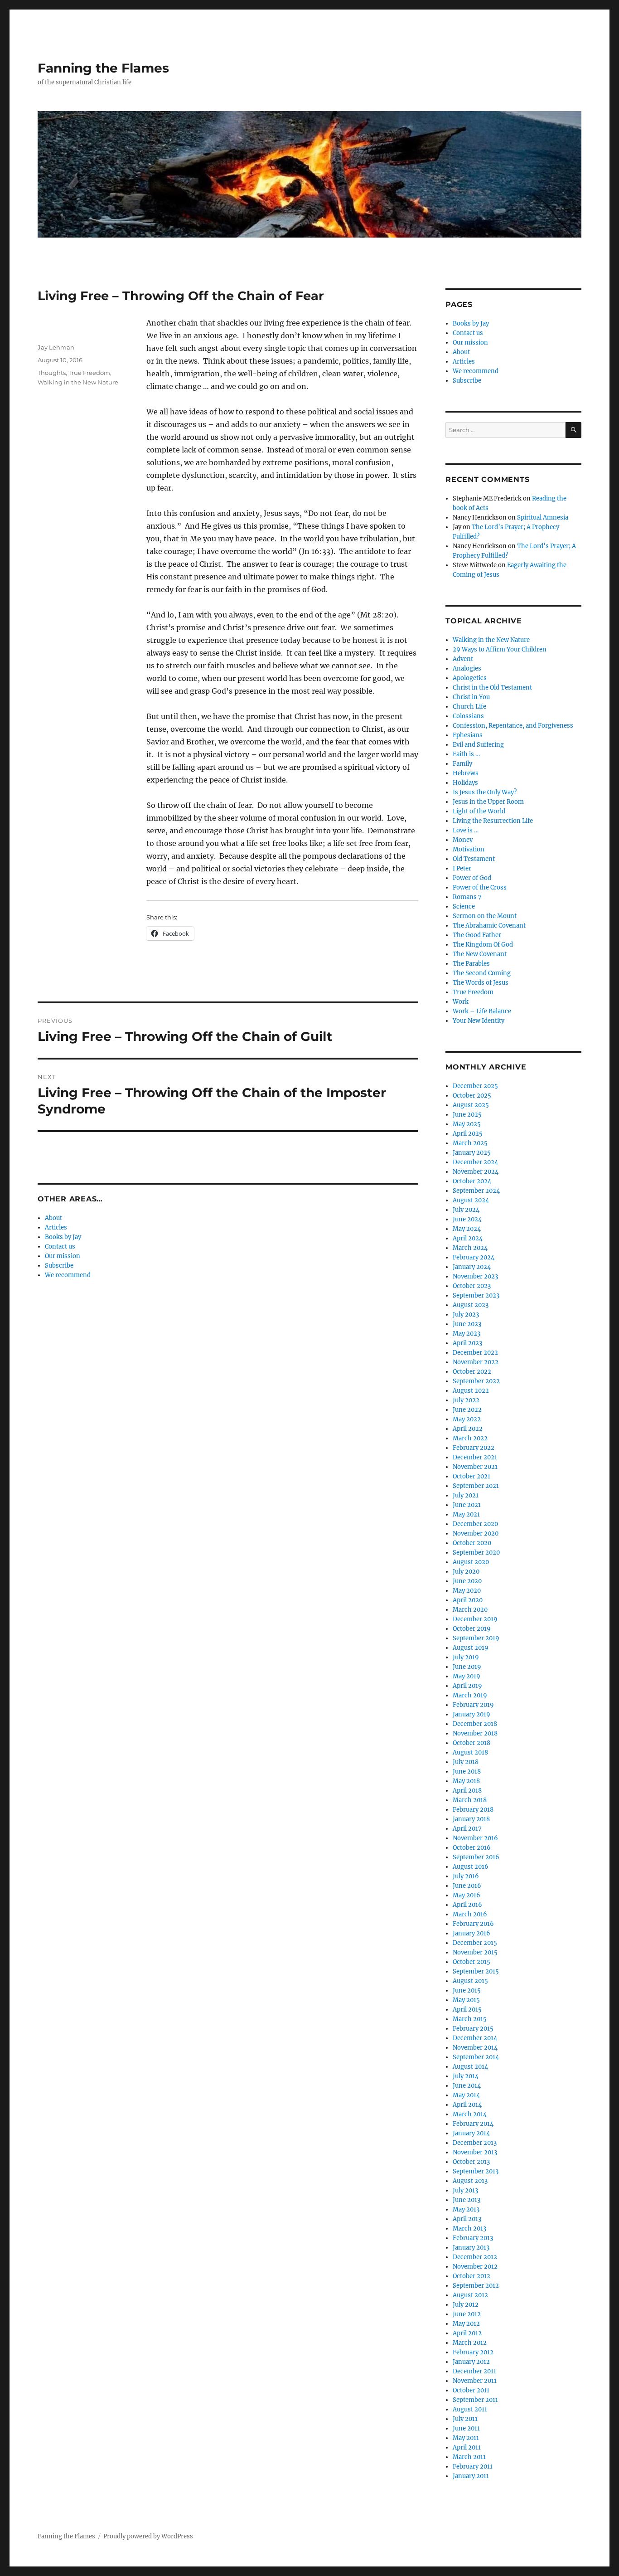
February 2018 (473, 1810)
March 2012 (470, 2343)
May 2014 (466, 2095)
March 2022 (470, 1438)
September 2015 (476, 1971)
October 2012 (472, 2276)
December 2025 (475, 1086)
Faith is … (466, 754)
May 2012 (466, 2324)
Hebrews (466, 773)
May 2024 (467, 1229)
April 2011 (467, 2447)
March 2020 (470, 1610)
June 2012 (467, 2314)
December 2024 (475, 1162)
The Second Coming (482, 973)
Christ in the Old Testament (492, 688)
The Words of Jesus (481, 983)
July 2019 (466, 1657)
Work (461, 1002)
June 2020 (467, 1581)
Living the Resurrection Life (493, 821)
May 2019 (467, 1676)
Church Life (469, 707)
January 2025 (472, 1153)
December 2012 (475, 2257)
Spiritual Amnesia (543, 518)
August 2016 (471, 1867)
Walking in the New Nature (78, 382)
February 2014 (473, 2124)
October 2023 (472, 1286)
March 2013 (469, 2228)
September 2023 (476, 1295)
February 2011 (473, 2467)
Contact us (60, 1247)
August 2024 (471, 1200)
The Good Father (477, 935)
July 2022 (466, 1400)
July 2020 (466, 1572)
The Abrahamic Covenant (489, 926)
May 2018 (466, 1781)
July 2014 (466, 2076)
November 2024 (476, 1172)
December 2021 (475, 1457)
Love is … (466, 830)
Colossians (468, 716)
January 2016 (472, 1933)
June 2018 (467, 1772)
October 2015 (472, 1962)
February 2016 (473, 1924)
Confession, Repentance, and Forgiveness (513, 726)
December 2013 (475, 2143)
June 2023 (467, 1324)
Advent (463, 659)
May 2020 (467, 1591)
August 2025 (471, 1105)
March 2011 (469, 2457)
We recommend (68, 1275)
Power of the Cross (480, 887)
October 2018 (472, 1743)
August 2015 (470, 1981)
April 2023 (467, 1343)
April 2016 (467, 1905)
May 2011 (466, 2438)
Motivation (469, 849)
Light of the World (479, 811)
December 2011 (474, 2371)
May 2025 (467, 1124)
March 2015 (470, 2019)
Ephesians (468, 735)
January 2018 (471, 1819)
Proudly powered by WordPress (148, 2536)
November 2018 (475, 1733)
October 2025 (472, 1096)
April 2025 (468, 1134)
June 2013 (467, 2200)
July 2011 (465, 2419)
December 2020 (475, 1524)
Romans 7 (467, 897)
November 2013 (475, 2152)
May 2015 (466, 2000)
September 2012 (476, 2286)
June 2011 (466, 2428)
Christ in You (471, 697)
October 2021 (472, 1476)
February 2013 (473, 2238)
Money (463, 840)
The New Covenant (480, 954)
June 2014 (467, 2086)
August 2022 (471, 1391)
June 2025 (467, 1115)
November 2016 (475, 1838)
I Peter (462, 868)
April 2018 (467, 1791)
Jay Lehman (56, 347)
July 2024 (466, 1210)
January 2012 (471, 2362)
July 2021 (466, 1495)
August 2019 (471, 1648)
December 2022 (475, 1353)
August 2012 (470, 2295)
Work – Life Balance (482, 1011)
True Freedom (89, 373)
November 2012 (475, 2267)
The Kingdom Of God (483, 945)
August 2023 (471, 1305)
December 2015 (475, 1943)
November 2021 (475, 1467)
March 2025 (470, 1143)
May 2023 (467, 1334)
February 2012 (473, 2352)
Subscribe (59, 1266)
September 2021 (476, 1486)
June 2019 (467, 1667)
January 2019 (472, 1714)
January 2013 (471, 2248)
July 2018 (466, 1762)
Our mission (63, 1256)
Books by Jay (63, 1237)
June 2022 (467, 1410)
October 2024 (472, 1181)
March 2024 (470, 1248)
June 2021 (467, 1505)
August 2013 (470, 2181)
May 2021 (466, 1514)
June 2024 (467, 1219)
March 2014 (470, 2114)
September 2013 (476, 2171)
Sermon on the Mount (485, 916)
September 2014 (476, 2057)
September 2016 (476, 1857)
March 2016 (470, 1914)
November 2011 (475, 2381)
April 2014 (467, 2105)
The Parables (471, 964)
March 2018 (470, 1800)
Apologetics (470, 678)
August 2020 (471, 1562)
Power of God (472, 878)
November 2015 (475, 1952)
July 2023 (466, 1315)
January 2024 (472, 1267)
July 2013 (465, 2190)
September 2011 (475, 2400)
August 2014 (470, 2067)
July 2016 (466, 1876)
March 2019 (470, 1695)
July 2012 (466, 2305)
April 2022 (468, 1429)
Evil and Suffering (478, 745)
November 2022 (476, 1362)
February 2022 (474, 1448)
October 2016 (472, 1848)
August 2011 (470, 2409)
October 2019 (472, 1629)
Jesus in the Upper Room (488, 802)
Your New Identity (479, 1021)
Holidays (465, 783)
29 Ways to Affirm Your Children (500, 649)
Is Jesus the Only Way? (485, 792)
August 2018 (470, 1752)
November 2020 (476, 1533)
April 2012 (467, 2333)
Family (462, 764)
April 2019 (467, 1686)
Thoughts (52, 373)
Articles (56, 1227)
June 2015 (467, 1990)
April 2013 (467, 2219)
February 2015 (473, 2029)
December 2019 (475, 1619)
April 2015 (467, 2010)
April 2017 (467, 1829)
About (53, 1218)
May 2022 (467, 1419)
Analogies (467, 668)
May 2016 (467, 1895)
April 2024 (468, 1238)
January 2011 (471, 2476)
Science (464, 906)
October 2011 (471, 2390)
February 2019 (473, 1705)
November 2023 (475, 1276)
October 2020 (472, 1543)
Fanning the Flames (103, 68)
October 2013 (471, 2162)
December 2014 (475, 2038)
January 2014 (471, 2133)
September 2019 (476, 1638)
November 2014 (475, 2048)
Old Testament (474, 859)
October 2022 (472, 1372)
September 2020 (476, 1553)
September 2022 (476, 1381)
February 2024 (474, 1257)
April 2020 (468, 1600)
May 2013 (466, 2209)
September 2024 (476, 1191)
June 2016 (467, 1886)
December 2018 (475, 1724)
